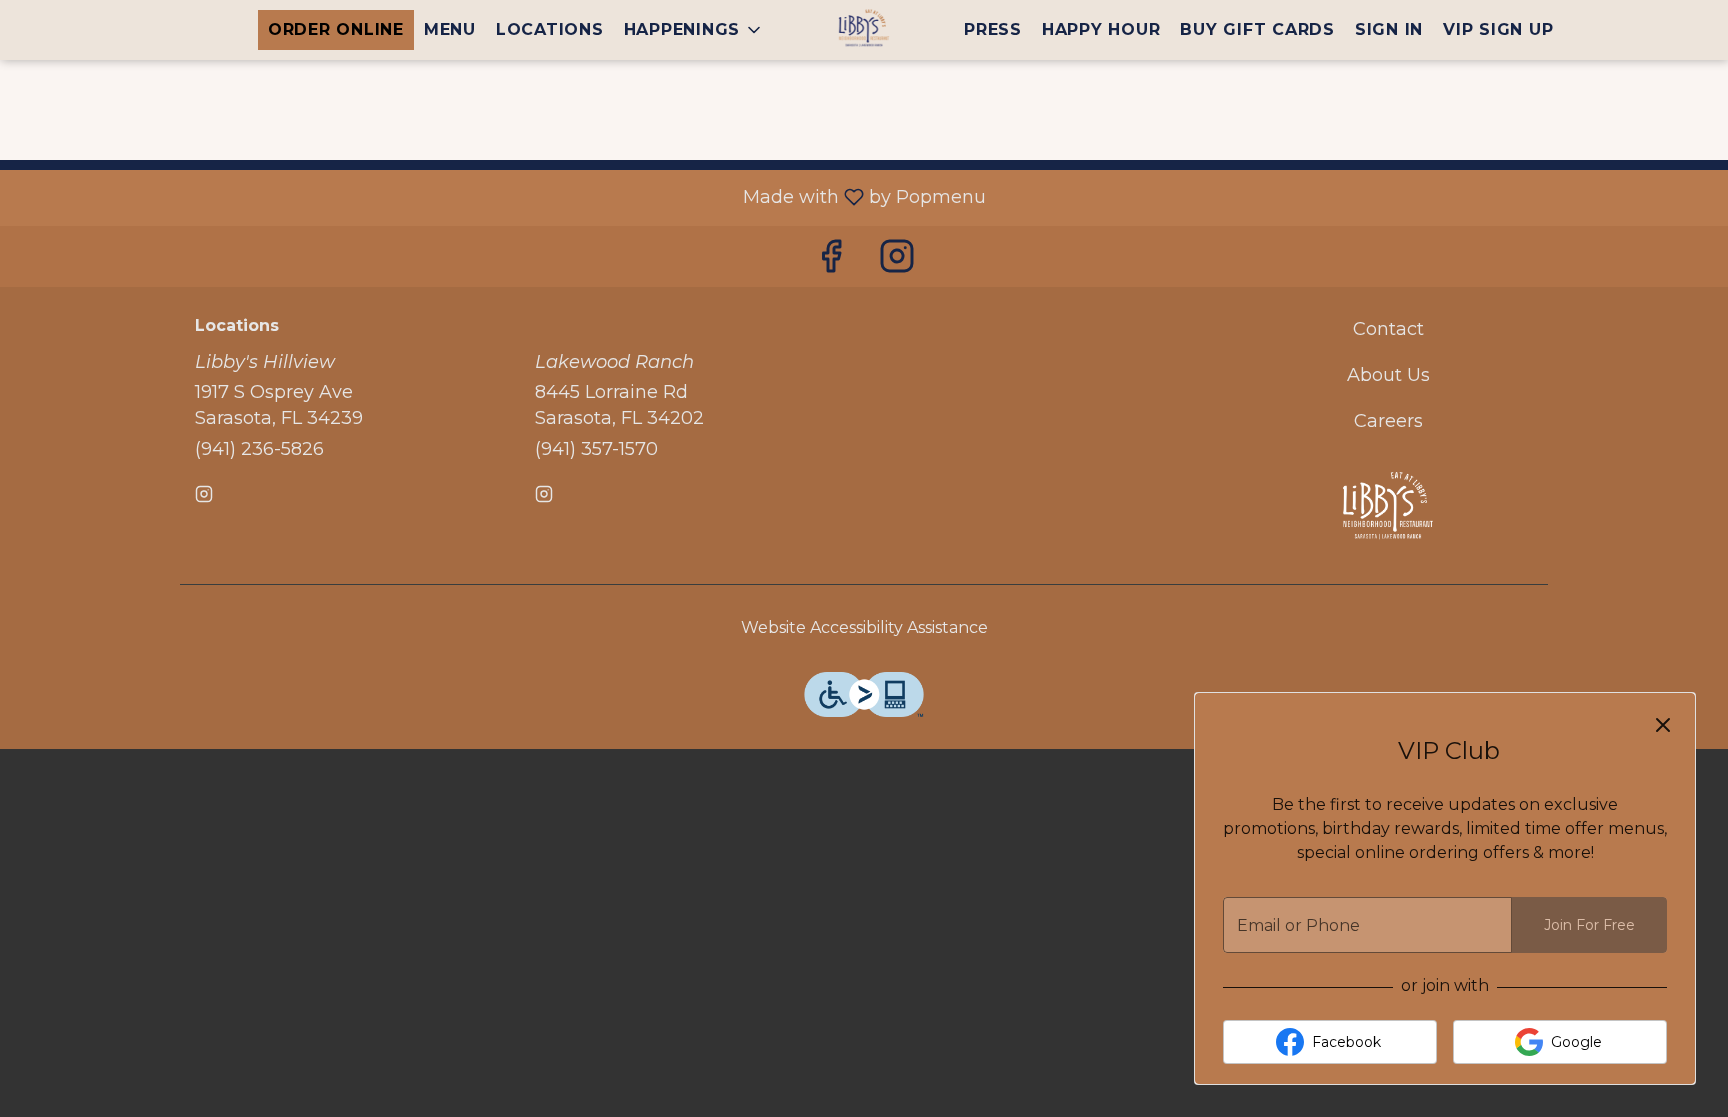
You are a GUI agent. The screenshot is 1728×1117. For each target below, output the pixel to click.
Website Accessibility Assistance (864, 627)
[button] (694, 30)
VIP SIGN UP (1498, 29)
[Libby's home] (864, 30)
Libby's (1389, 509)
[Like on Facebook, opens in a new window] (831, 261)
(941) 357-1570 (596, 449)
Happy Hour (1101, 29)
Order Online (336, 29)
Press (993, 29)
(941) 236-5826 (259, 449)
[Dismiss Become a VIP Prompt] (1663, 725)
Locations (550, 29)
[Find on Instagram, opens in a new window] (897, 261)
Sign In (1389, 29)
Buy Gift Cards (1257, 29)
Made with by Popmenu (500, 197)
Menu (450, 29)
